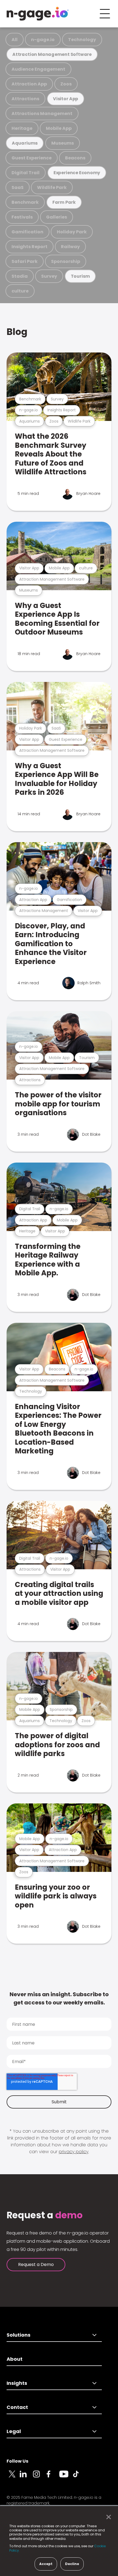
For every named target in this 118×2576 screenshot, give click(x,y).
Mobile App (59, 128)
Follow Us (17, 2461)
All (15, 40)
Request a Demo (36, 2264)
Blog (17, 332)
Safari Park (25, 261)
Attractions (25, 99)
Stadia (20, 276)
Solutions (19, 2335)
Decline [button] (72, 2564)
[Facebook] (53, 2477)
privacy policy (74, 2152)
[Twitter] (13, 2477)
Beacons (75, 158)
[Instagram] (40, 2477)
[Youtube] (66, 2477)
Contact (17, 2407)
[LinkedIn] (26, 2477)
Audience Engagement (38, 69)
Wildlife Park (52, 187)
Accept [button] (46, 2564)
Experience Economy (77, 173)
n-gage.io (43, 40)
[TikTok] (79, 2477)
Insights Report (29, 247)
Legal (14, 2431)
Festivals (22, 217)
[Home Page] (38, 14)
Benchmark (25, 202)
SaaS (18, 187)
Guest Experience (32, 158)
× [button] (107, 2517)
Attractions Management (42, 114)
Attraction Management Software (52, 54)
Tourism (80, 276)
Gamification (27, 232)
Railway (70, 247)
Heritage (22, 128)
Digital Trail (26, 173)
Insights (17, 2383)
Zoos (66, 84)
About (15, 2359)
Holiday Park (72, 232)
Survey (49, 276)
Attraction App (29, 84)
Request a (45, 2215)
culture (20, 291)
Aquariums (25, 143)
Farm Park (64, 202)
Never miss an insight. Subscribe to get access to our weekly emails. (59, 1998)
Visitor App (66, 99)
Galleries (57, 217)
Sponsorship (66, 261)
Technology (82, 40)
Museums (63, 143)
